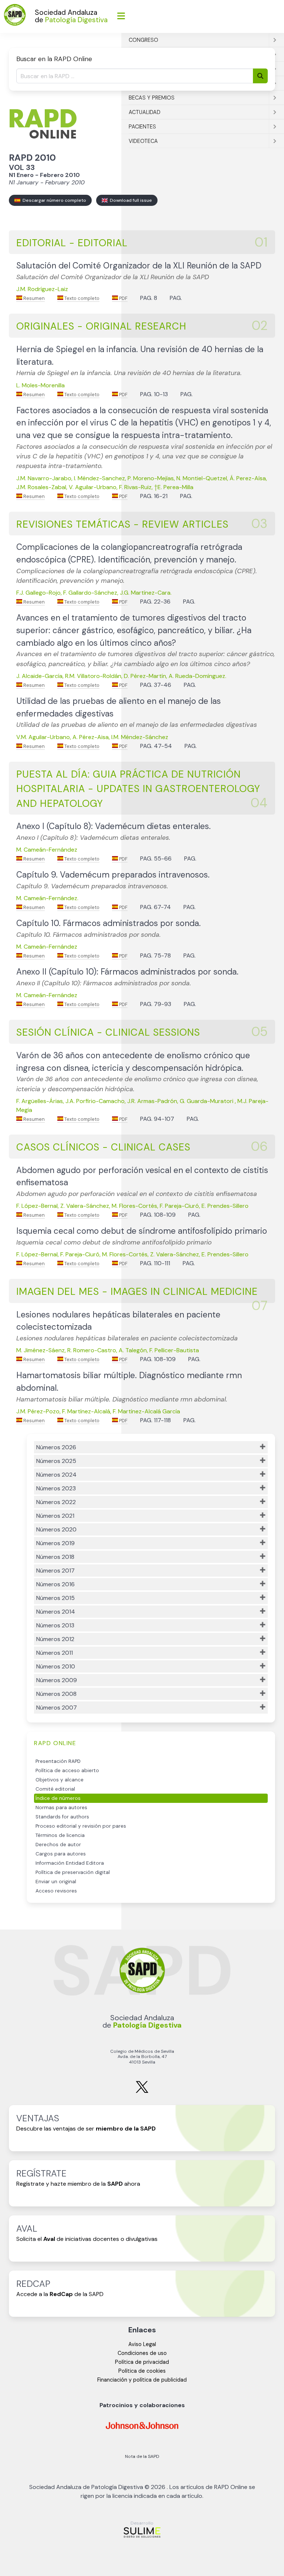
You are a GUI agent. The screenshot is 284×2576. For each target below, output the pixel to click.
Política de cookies (142, 2371)
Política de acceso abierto (67, 1770)
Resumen (33, 298)
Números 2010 (56, 1666)
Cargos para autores (61, 1854)
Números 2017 (55, 1571)
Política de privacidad (142, 2362)
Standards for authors (62, 1817)
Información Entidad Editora (70, 1863)
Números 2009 (57, 1680)
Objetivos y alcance (60, 1780)
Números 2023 (56, 1488)
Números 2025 (56, 1461)
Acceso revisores (56, 1891)
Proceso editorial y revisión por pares (81, 1826)
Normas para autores (61, 1807)
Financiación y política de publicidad (142, 2380)
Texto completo (81, 298)
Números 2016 (55, 1584)
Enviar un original (56, 1882)
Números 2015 (55, 1598)
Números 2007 (57, 1708)
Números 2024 (56, 1475)
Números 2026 (56, 1447)
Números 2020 (56, 1529)
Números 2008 (56, 1694)
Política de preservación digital (73, 1872)
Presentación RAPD (58, 1761)
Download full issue (130, 200)
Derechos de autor (58, 1845)
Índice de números (58, 1798)
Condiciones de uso (142, 2353)
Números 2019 (55, 1543)
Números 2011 (55, 1653)
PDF (123, 298)
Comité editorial (55, 1789)
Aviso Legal (142, 2344)
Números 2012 (55, 1639)
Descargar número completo (53, 200)
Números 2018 (55, 1557)
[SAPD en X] (142, 2091)
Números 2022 (56, 1502)
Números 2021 (55, 1516)
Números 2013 (55, 1625)
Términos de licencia (60, 1835)
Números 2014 (56, 1612)
